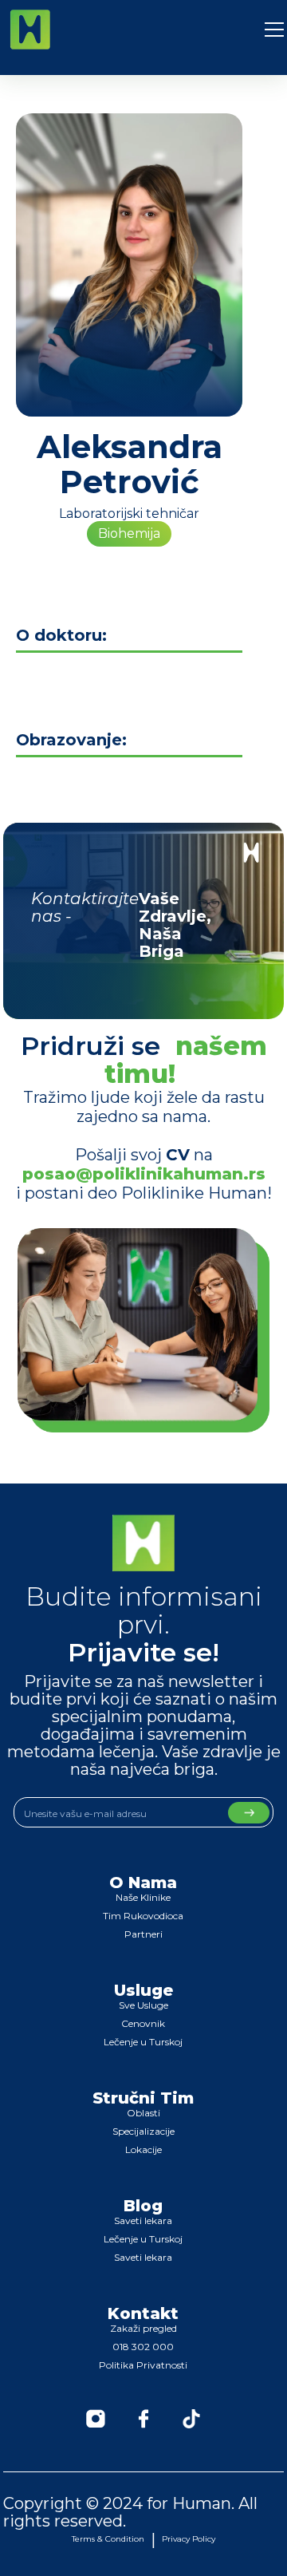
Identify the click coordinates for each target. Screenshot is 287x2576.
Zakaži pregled (143, 2328)
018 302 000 (143, 2347)
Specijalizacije (143, 2131)
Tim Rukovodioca (143, 1916)
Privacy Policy (189, 2539)
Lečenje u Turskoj (143, 2042)
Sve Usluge (143, 2005)
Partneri (143, 1934)
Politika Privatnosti (143, 2365)
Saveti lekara (143, 2220)
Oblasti (143, 2113)
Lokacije (143, 2149)
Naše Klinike (143, 1897)
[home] (30, 30)
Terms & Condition (108, 2539)
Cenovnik (143, 2023)
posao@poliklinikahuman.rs (144, 1174)
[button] (274, 30)
